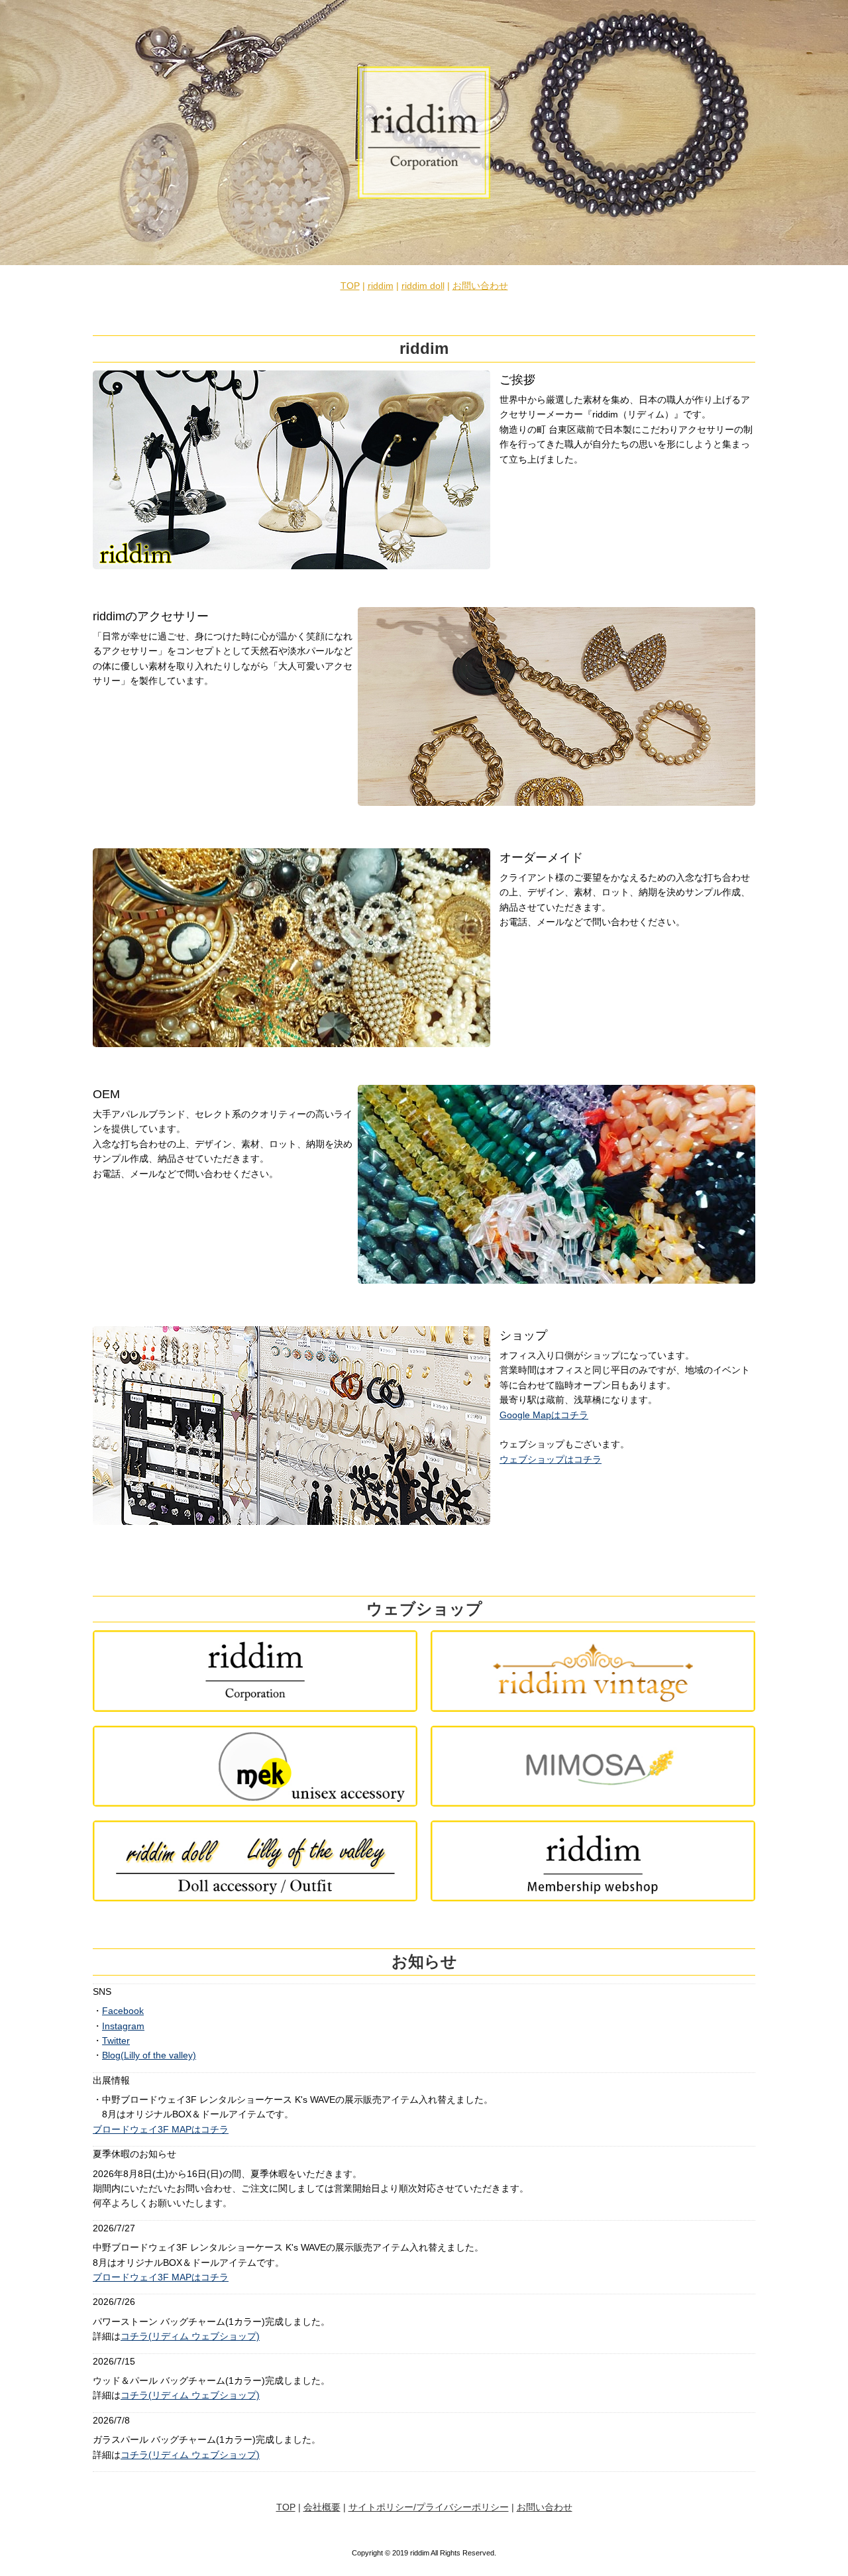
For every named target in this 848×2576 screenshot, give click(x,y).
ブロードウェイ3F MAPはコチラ (161, 2129)
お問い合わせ (480, 286)
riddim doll (423, 286)
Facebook (123, 2011)
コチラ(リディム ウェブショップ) (190, 2336)
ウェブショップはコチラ (551, 1459)
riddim (381, 286)
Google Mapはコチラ (544, 1415)
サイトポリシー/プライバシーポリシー (429, 2507)
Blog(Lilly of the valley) (149, 2055)
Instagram (123, 2026)
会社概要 (322, 2507)
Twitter (116, 2041)
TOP (350, 286)
